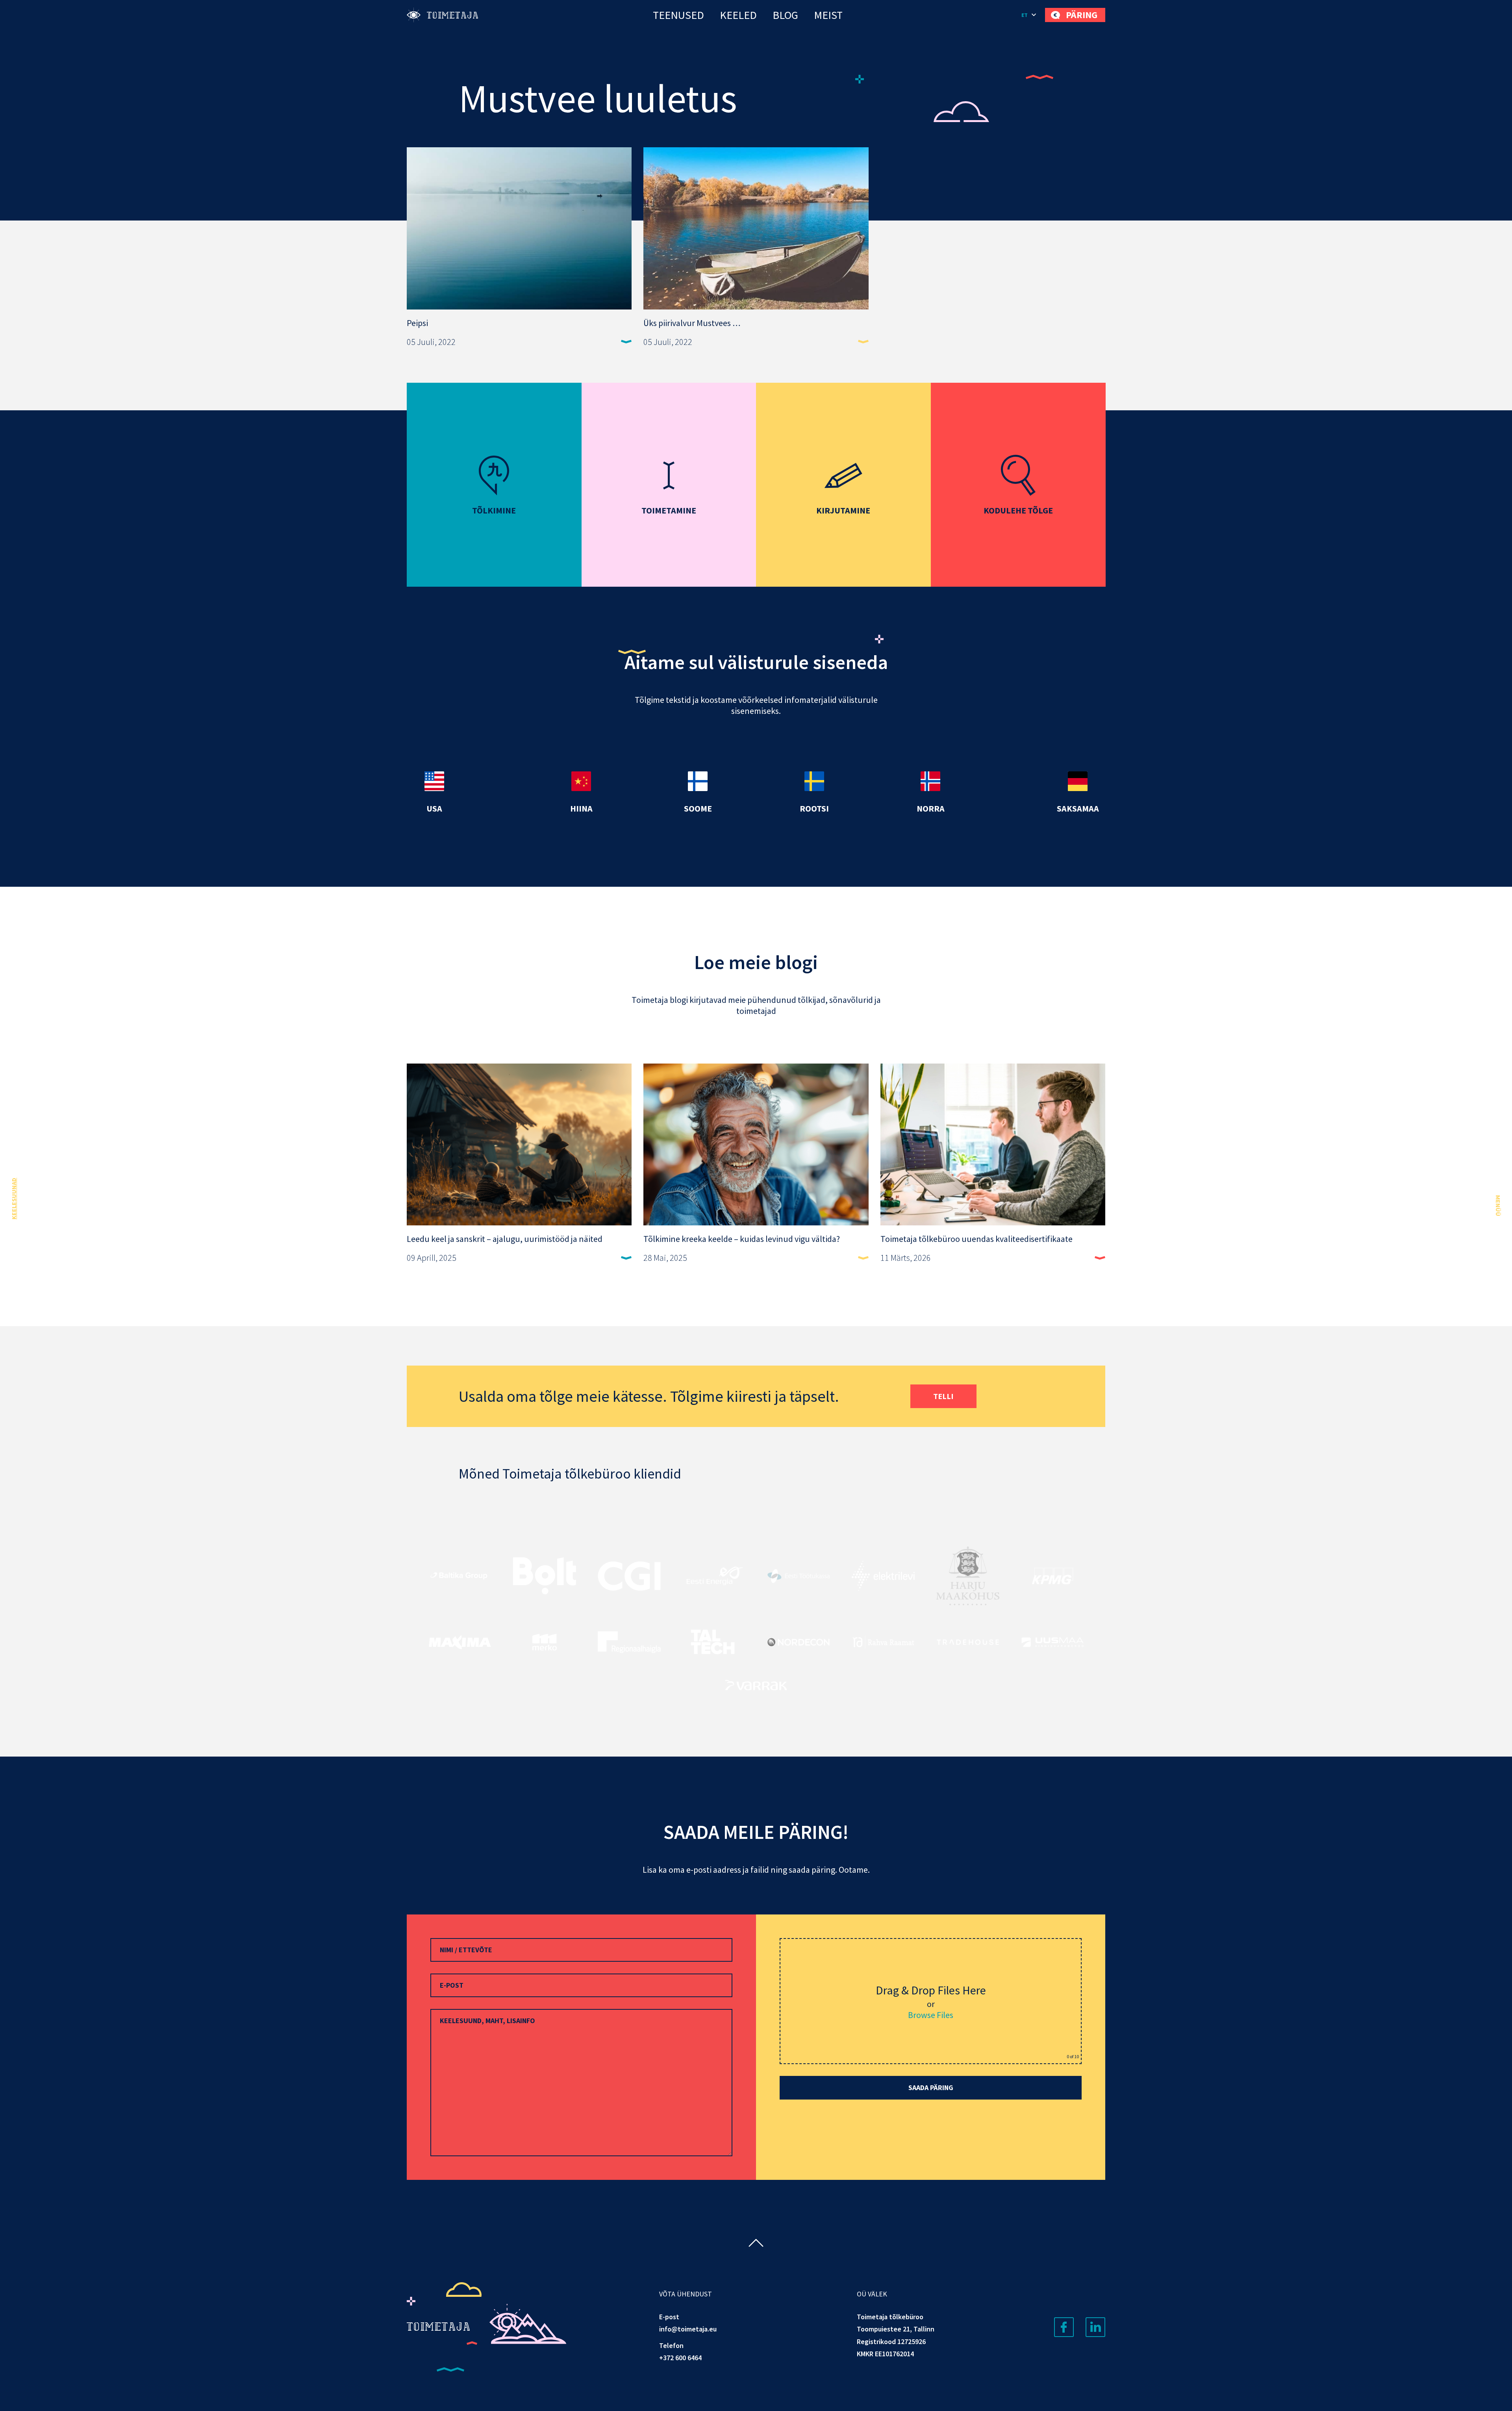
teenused (678, 15)
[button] (1029, 15)
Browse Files (931, 2015)
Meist (828, 15)
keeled (738, 15)
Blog (785, 15)
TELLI (943, 1396)
